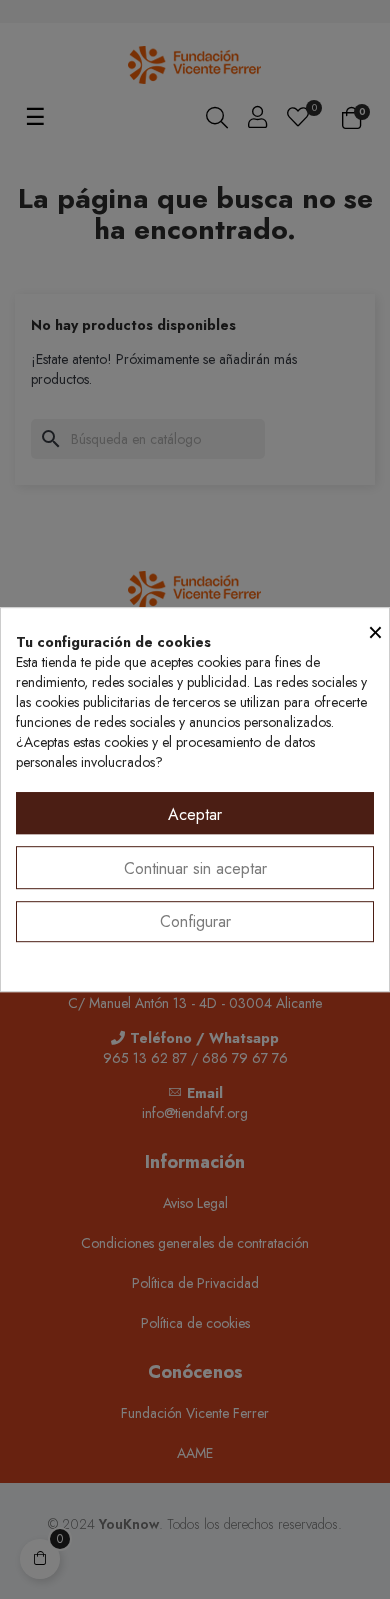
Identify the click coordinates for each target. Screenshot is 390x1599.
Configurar (195, 921)
